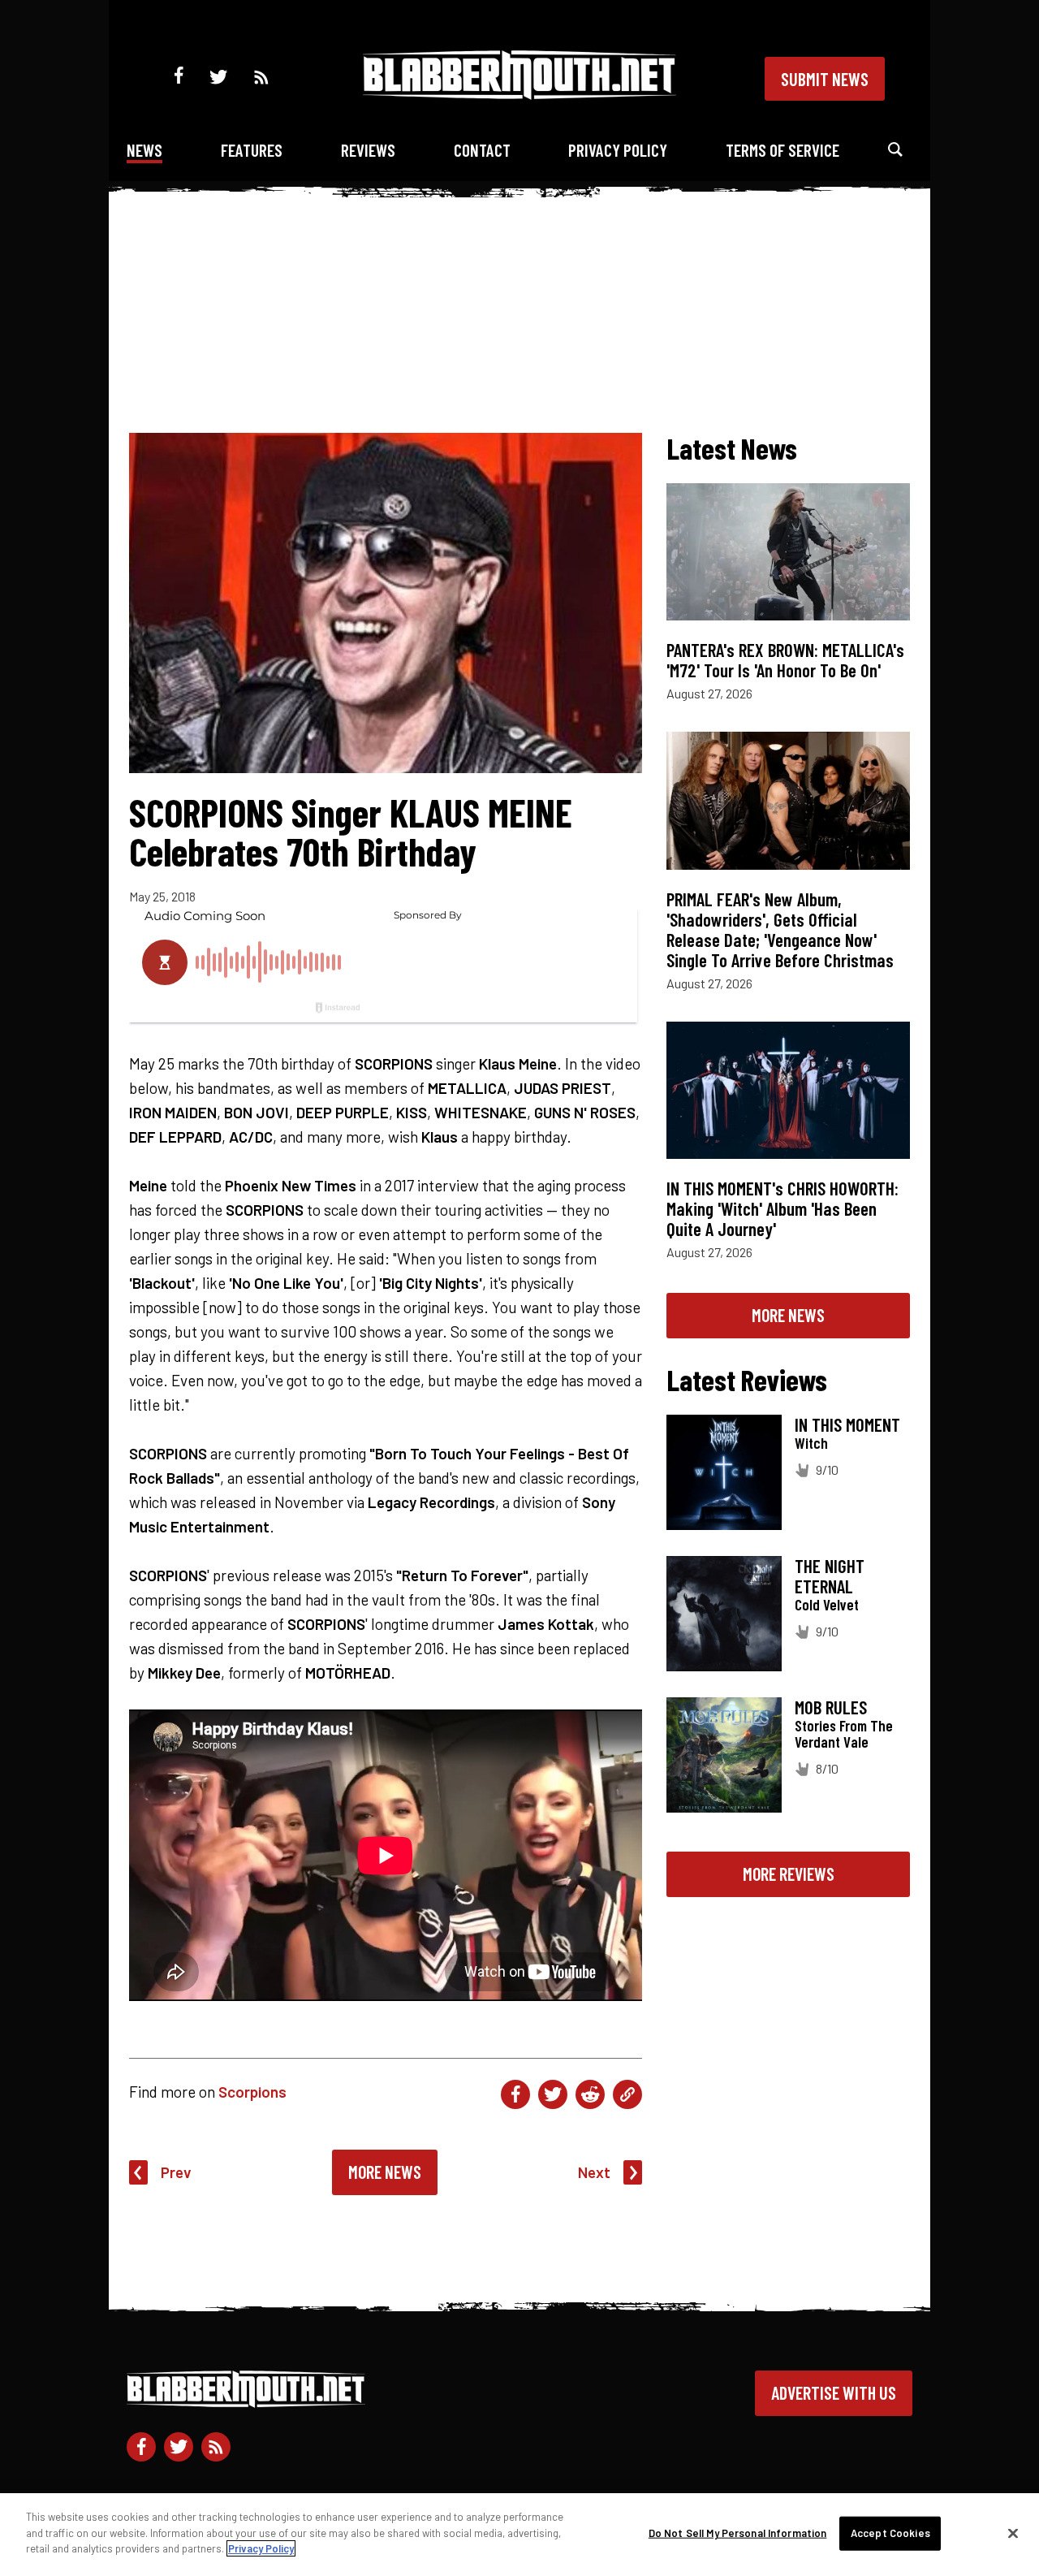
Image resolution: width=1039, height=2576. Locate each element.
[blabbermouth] (519, 94)
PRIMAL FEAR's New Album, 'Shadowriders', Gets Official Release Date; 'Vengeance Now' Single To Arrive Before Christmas (780, 929)
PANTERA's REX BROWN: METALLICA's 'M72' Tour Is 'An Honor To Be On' (785, 660)
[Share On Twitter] (553, 2094)
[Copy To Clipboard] (627, 2094)
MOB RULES (831, 1707)
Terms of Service (782, 150)
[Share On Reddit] (590, 2094)
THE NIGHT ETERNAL (830, 1576)
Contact (482, 150)
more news (788, 1315)
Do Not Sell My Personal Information (738, 2533)
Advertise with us (834, 2392)
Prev (176, 2172)
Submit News (825, 79)
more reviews (789, 1874)
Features (252, 150)
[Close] (1013, 2534)
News (144, 150)
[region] (519, 2535)
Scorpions (252, 2092)
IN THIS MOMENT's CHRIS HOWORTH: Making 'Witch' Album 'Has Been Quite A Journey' (782, 1208)
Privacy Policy (618, 150)
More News (385, 2172)
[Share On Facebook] (515, 2094)
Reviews (368, 150)
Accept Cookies (890, 2533)
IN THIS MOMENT (847, 1424)
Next (594, 2172)
